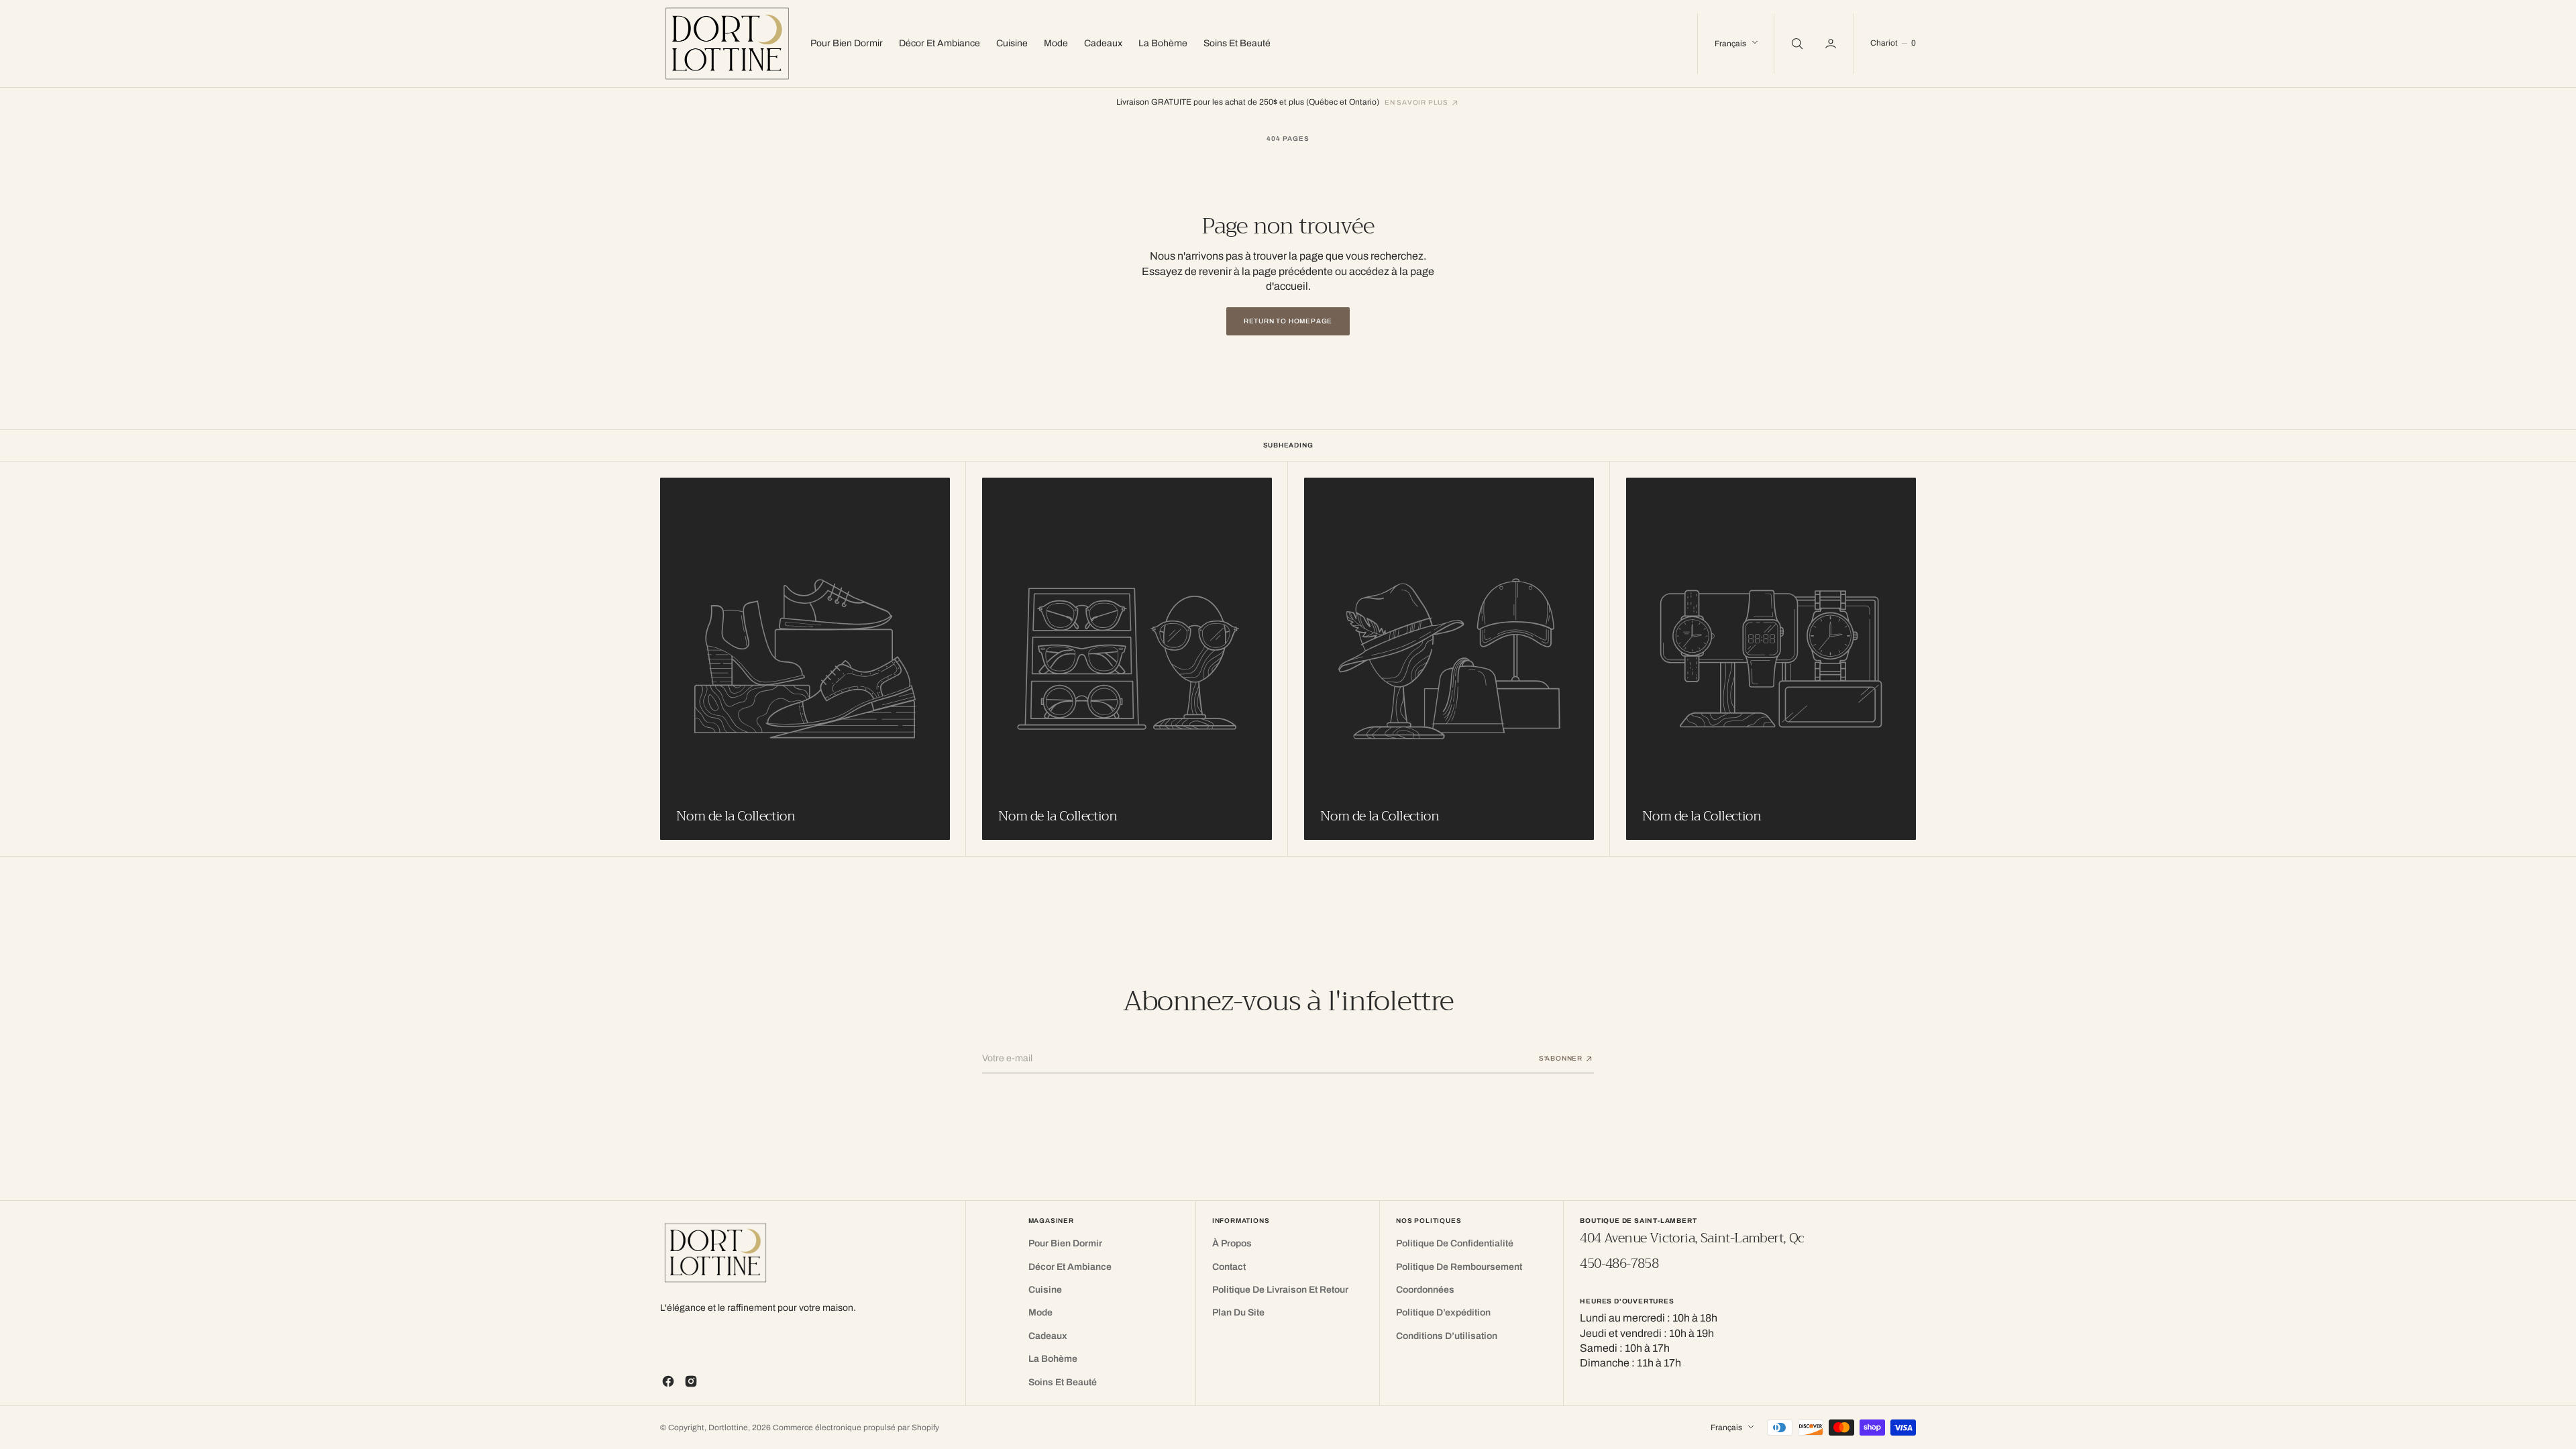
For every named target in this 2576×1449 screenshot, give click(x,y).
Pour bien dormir (847, 43)
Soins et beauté (1237, 43)
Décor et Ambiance (940, 43)
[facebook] (668, 1381)
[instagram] (691, 1381)
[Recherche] (1796, 44)
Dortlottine (728, 1428)
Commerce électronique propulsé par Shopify (856, 1428)
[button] (1832, 44)
